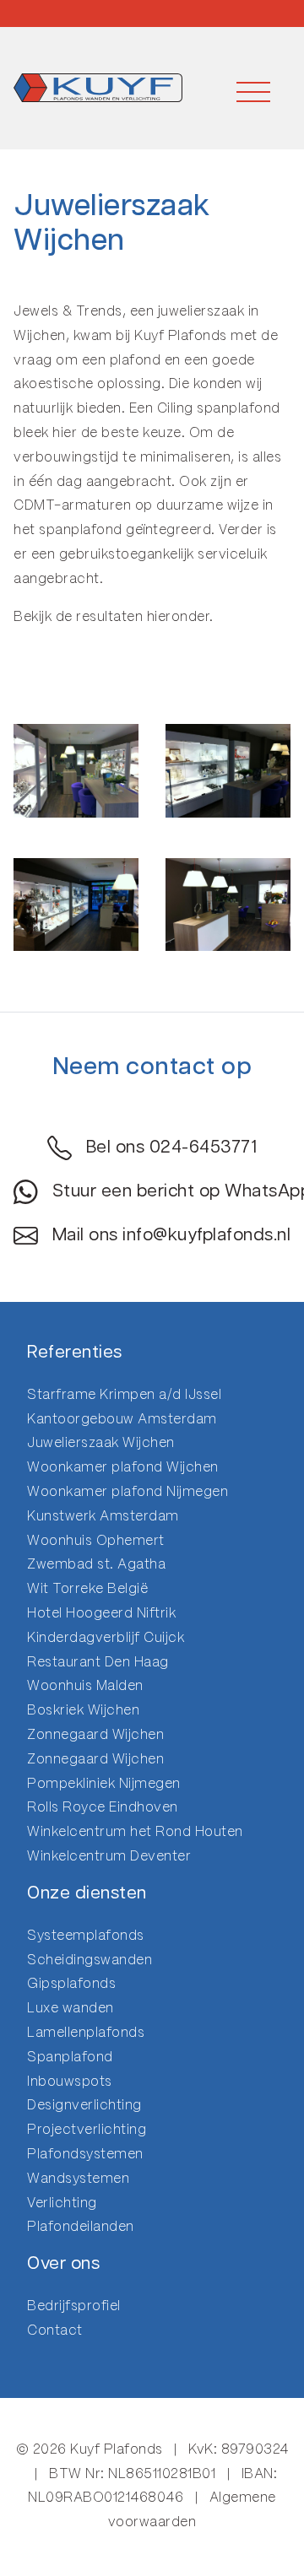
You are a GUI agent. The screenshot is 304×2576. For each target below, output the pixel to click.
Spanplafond (70, 2058)
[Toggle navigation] (253, 88)
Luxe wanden (71, 2009)
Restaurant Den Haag (98, 1663)
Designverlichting (84, 2106)
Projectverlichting (87, 2130)
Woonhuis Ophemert (96, 1541)
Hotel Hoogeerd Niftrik (101, 1614)
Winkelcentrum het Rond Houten (135, 1832)
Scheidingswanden (90, 1960)
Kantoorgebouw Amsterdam (122, 1420)
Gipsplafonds (71, 1984)
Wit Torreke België (87, 1589)
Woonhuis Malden (85, 1686)
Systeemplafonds (86, 1936)
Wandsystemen (78, 2179)
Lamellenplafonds (86, 2033)
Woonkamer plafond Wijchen (123, 1468)
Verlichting (62, 2203)
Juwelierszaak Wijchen (101, 1443)
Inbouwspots (70, 2082)
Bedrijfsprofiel (74, 2306)
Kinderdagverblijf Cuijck (106, 1638)
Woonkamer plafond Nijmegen (128, 1492)
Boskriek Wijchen (83, 1711)
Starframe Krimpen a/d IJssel (124, 1395)
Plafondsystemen (85, 2155)
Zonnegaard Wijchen (95, 1735)
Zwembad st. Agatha (96, 1565)
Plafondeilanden (81, 2227)
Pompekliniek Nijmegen (104, 1784)
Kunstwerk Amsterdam (103, 1517)
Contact (55, 2331)
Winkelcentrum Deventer (109, 1857)
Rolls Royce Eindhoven (103, 1808)
